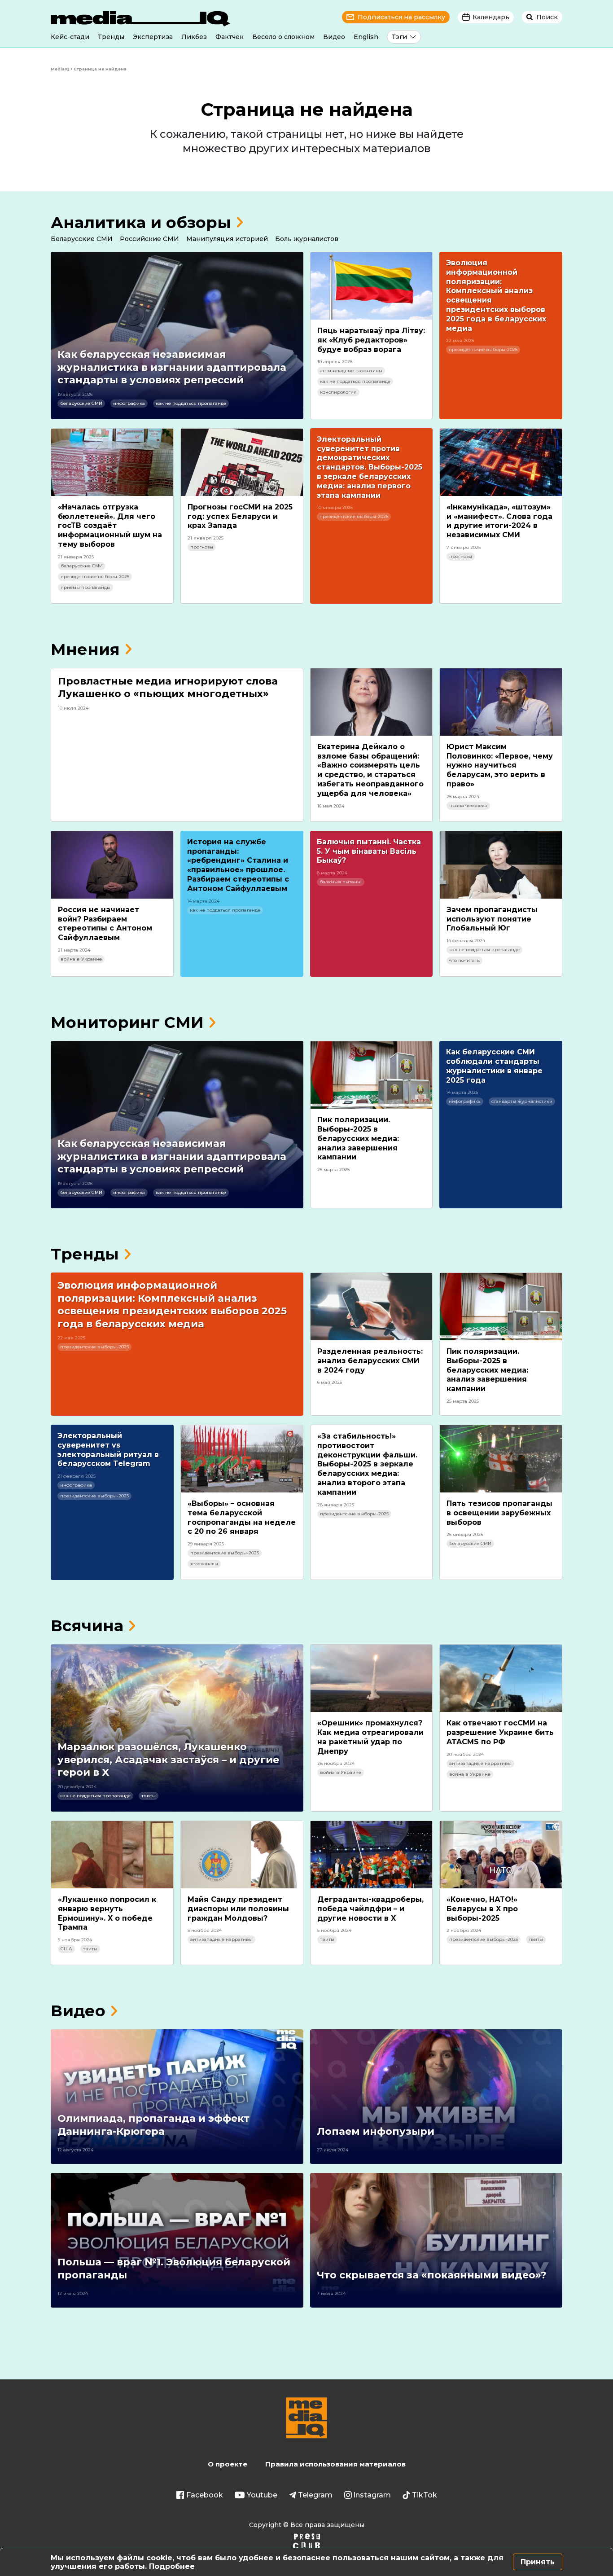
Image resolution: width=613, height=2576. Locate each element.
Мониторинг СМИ (127, 1022)
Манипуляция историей (227, 239)
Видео (334, 37)
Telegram (315, 2495)
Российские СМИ (149, 239)
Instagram (372, 2495)
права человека (468, 805)
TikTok (425, 2495)
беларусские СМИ (81, 403)
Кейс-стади (70, 37)
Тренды (111, 37)
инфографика (129, 403)
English (366, 37)
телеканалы (204, 1564)
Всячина (87, 1626)
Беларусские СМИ (82, 239)
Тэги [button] (399, 37)
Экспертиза (153, 37)
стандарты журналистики (522, 1101)
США (66, 1949)
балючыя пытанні (341, 882)
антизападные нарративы (351, 371)
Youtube (262, 2495)
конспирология (338, 392)
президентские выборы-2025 (483, 349)
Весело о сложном (283, 37)
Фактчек (230, 37)
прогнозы (202, 547)
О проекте (228, 2464)
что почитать (464, 960)
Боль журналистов (307, 239)
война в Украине (81, 959)
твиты (149, 1796)
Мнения (85, 649)
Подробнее (172, 2566)
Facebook (205, 2495)
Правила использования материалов (335, 2464)
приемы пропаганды (85, 587)
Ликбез (194, 37)
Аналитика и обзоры (141, 222)
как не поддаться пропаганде (191, 403)
